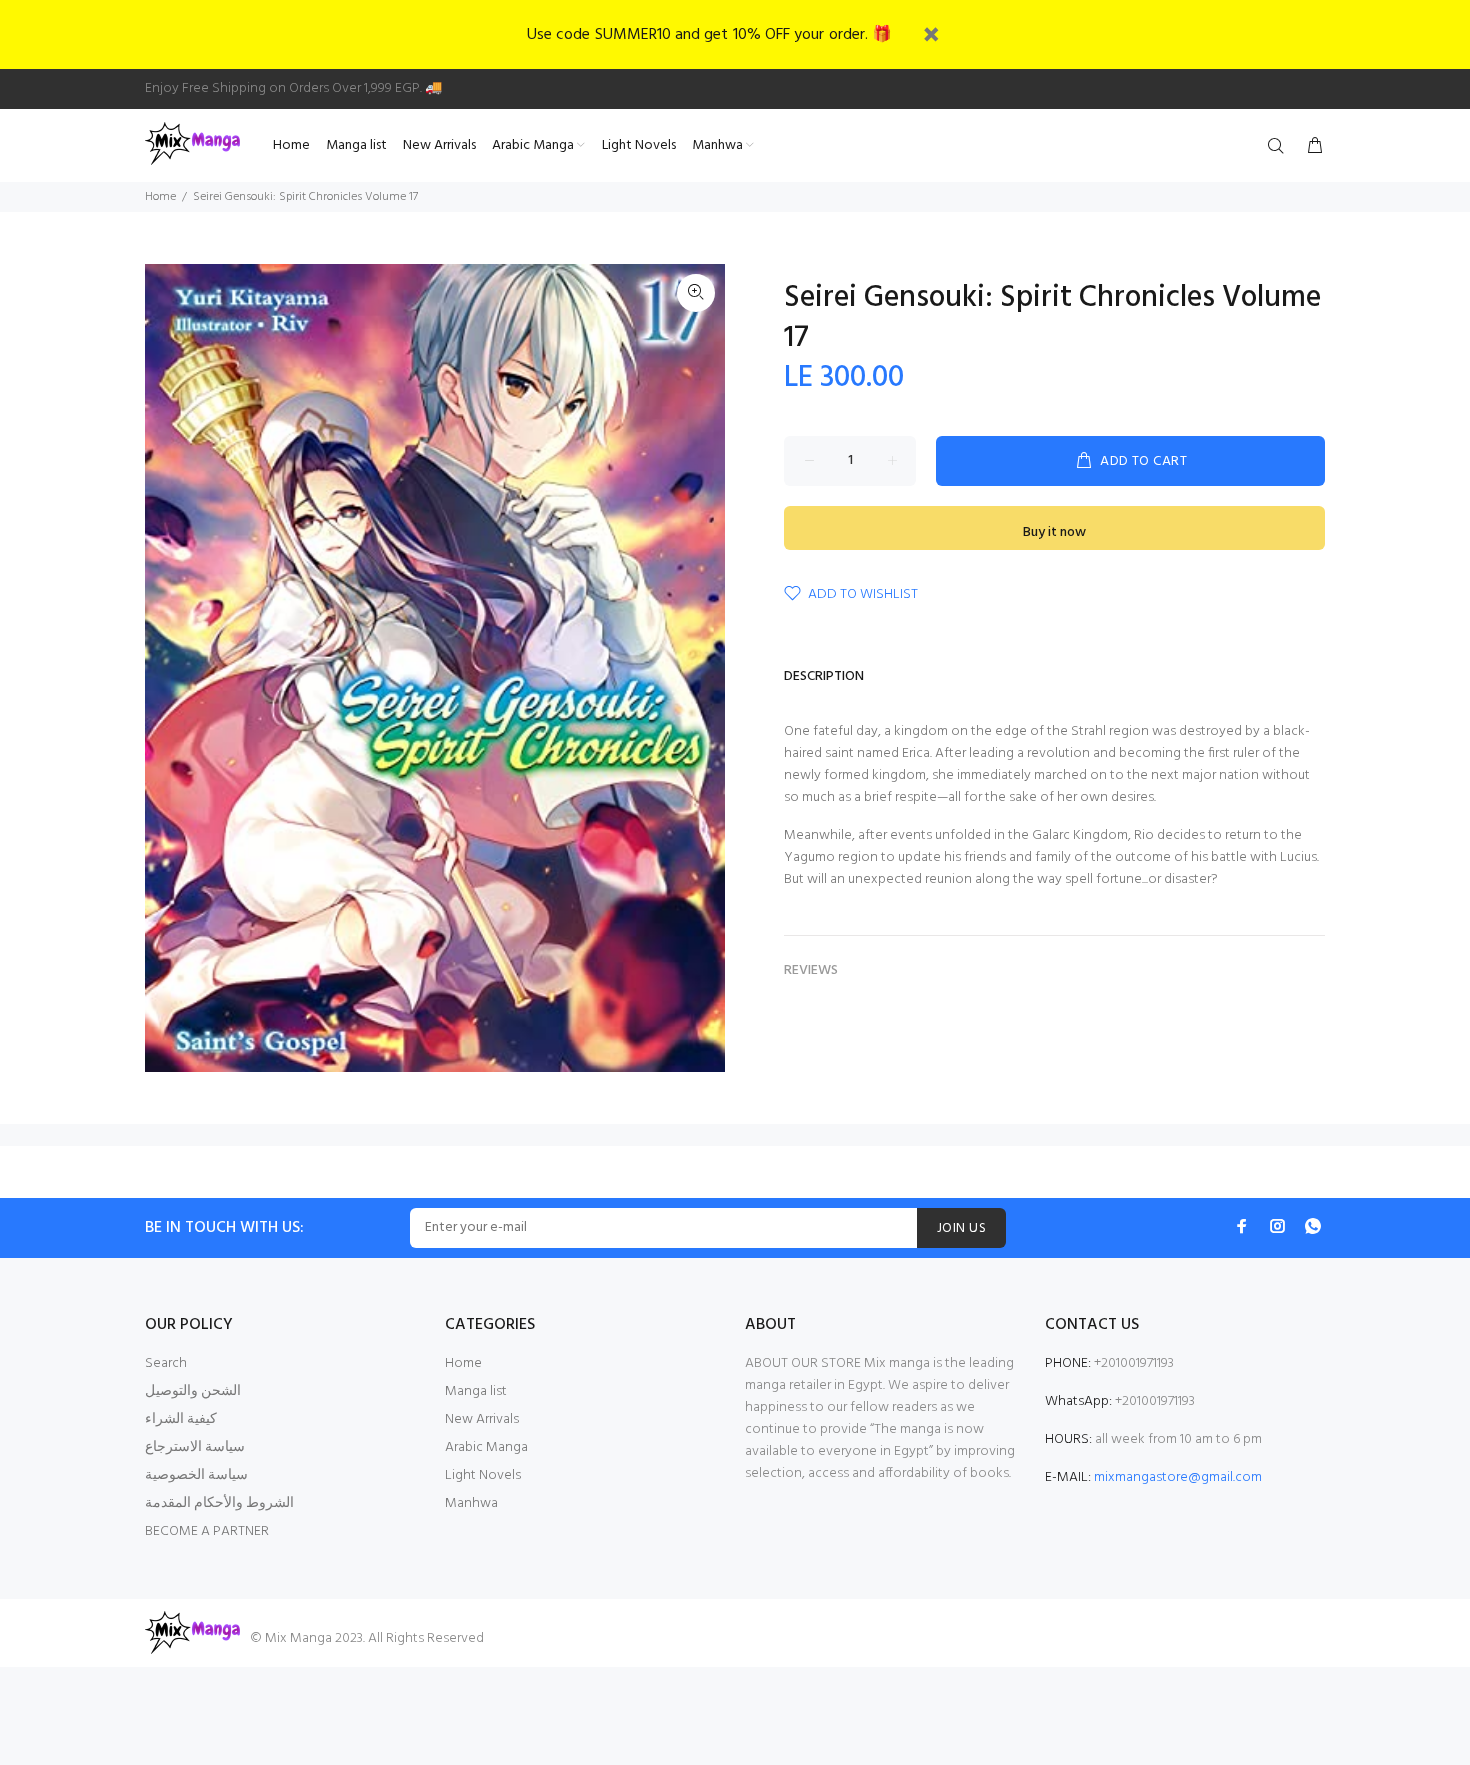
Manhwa (471, 1503)
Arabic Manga (486, 1447)
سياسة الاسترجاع (195, 1447)
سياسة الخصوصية (196, 1475)
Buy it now (1054, 532)
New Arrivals (482, 1419)
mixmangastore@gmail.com (1178, 1477)
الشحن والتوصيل (193, 1391)
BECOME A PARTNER (207, 1531)
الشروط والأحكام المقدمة (219, 1503)
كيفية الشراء (181, 1419)
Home (160, 197)
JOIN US (961, 1228)
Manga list (476, 1391)
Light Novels (483, 1475)
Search (166, 1363)
